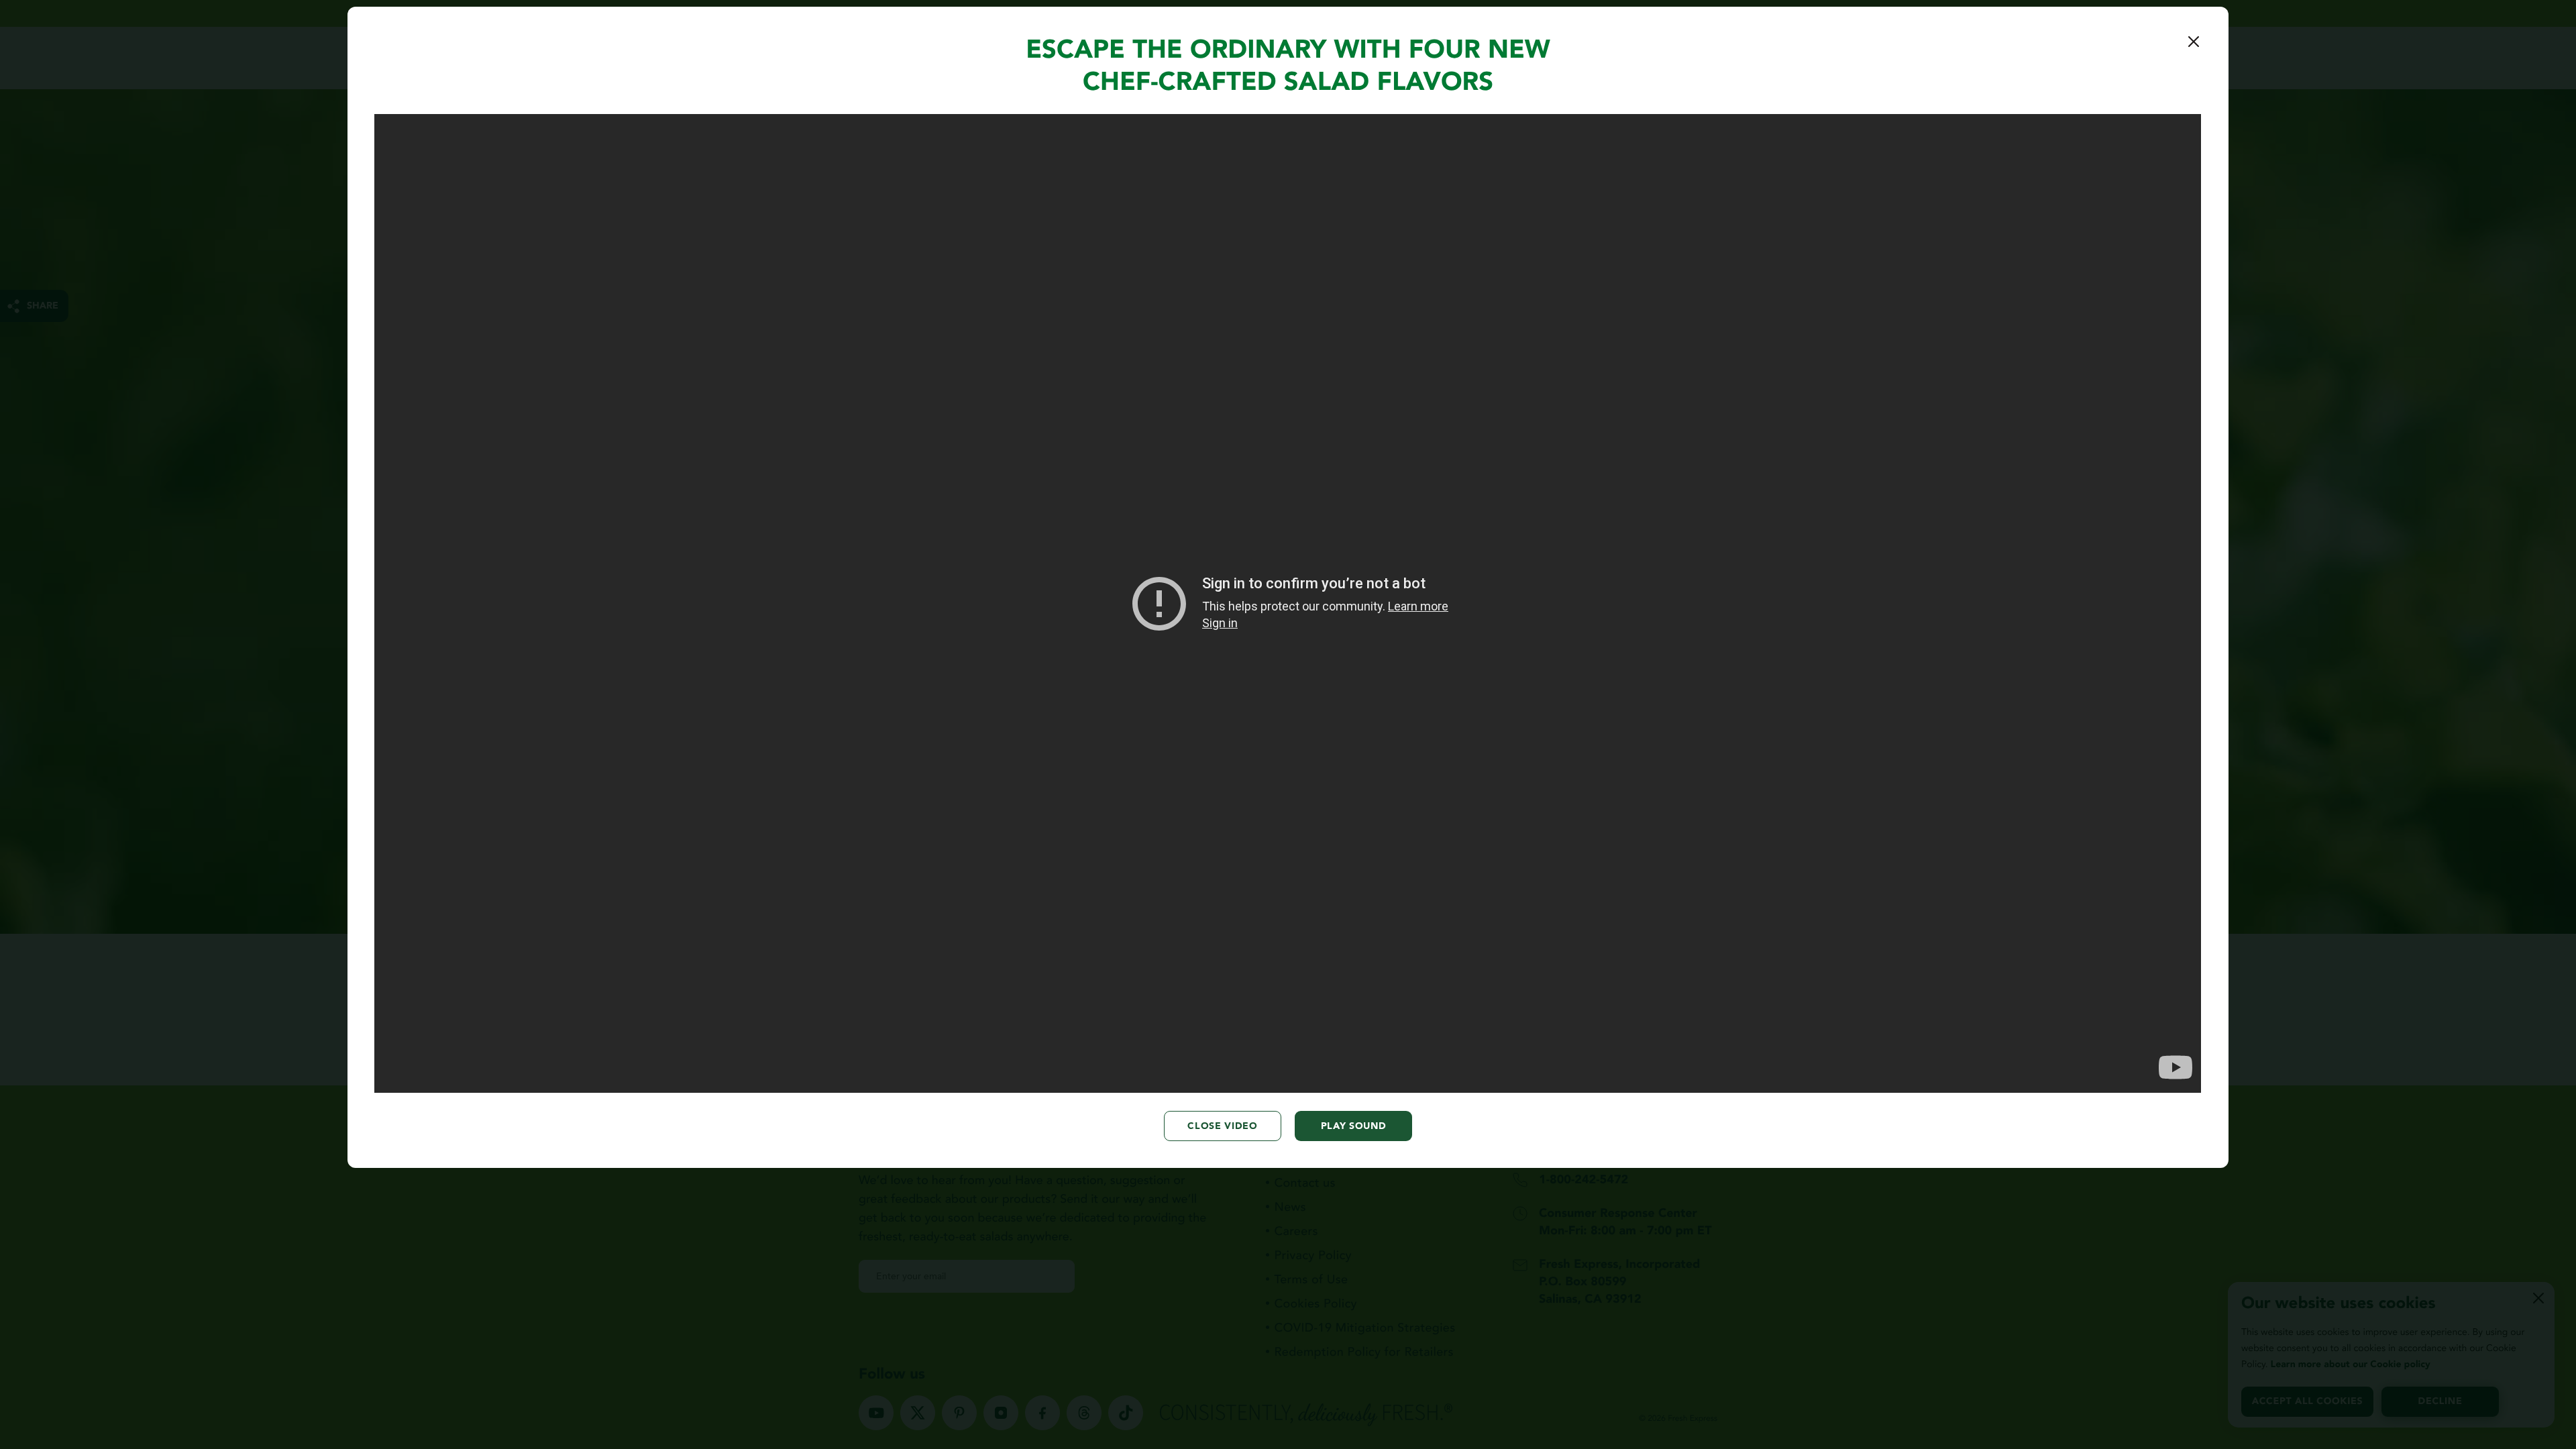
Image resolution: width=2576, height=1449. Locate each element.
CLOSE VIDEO (1223, 1126)
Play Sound (1354, 1126)
